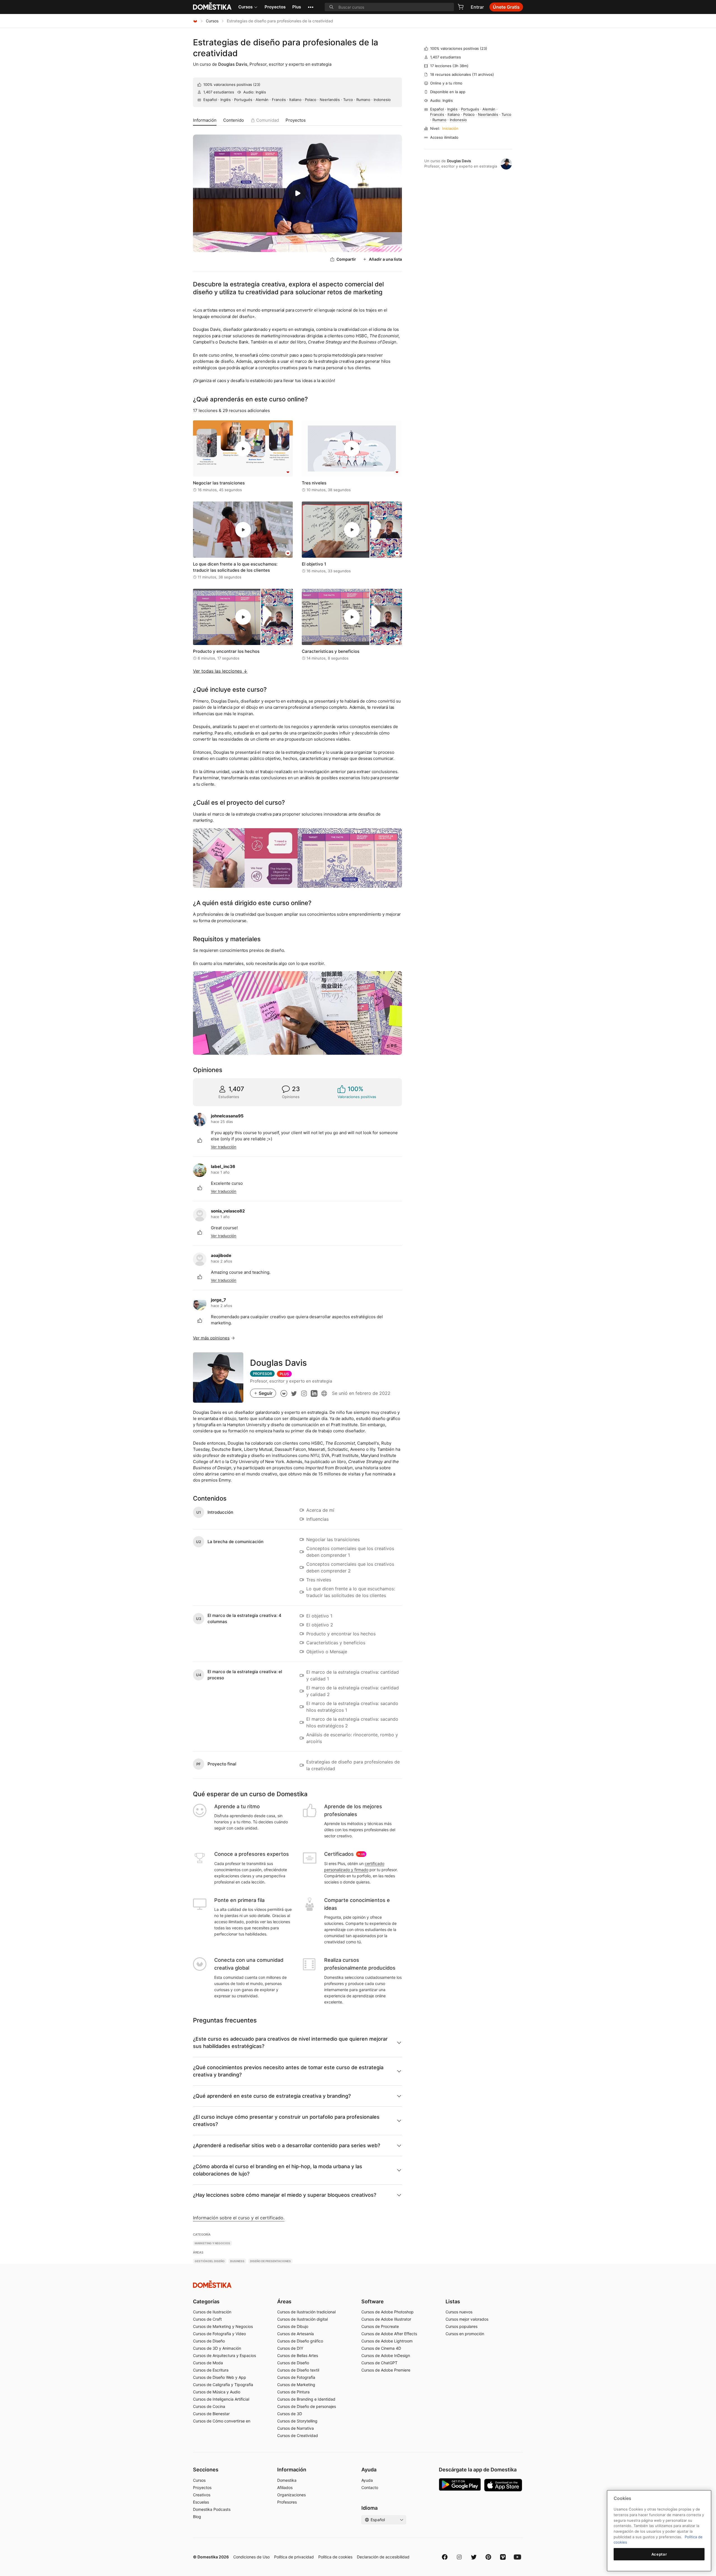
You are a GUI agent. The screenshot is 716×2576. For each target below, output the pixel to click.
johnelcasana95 (227, 1116)
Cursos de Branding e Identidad (306, 2399)
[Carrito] (461, 7)
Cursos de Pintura (293, 2392)
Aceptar (659, 2554)
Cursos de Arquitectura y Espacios (224, 2355)
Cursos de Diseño (209, 2341)
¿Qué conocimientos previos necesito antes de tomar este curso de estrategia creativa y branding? (288, 2071)
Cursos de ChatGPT (379, 2363)
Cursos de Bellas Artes (298, 2355)
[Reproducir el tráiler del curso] (297, 193)
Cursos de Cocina (209, 2406)
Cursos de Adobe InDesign (386, 2355)
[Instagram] (459, 2557)
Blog (197, 2517)
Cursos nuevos (459, 2312)
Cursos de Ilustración (212, 2312)
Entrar (477, 7)
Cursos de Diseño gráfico (300, 2341)
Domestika (287, 2480)
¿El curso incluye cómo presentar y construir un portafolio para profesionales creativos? (286, 2121)
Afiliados (285, 2487)
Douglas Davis (233, 64)
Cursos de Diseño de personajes (307, 2406)
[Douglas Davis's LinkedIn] (314, 1393)
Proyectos (275, 7)
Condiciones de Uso (251, 2557)
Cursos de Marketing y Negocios (223, 2326)
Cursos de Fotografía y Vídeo (219, 2334)
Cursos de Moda (208, 2363)
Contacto (370, 2487)
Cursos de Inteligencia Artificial (221, 2399)
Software (373, 2301)
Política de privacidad (294, 2557)
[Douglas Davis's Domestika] (284, 1393)
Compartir (346, 259)
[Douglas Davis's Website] (324, 1393)
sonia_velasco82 (228, 1211)
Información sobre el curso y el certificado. (239, 2218)
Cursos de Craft (207, 2319)
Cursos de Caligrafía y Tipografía (223, 2385)
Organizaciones (291, 2495)
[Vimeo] (503, 2557)
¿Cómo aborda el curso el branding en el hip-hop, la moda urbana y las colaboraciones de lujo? (278, 2170)
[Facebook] (445, 2557)
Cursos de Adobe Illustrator (386, 2319)
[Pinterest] (488, 2557)
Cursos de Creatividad (298, 2435)
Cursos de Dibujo (293, 2326)
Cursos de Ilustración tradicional (306, 2312)
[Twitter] (474, 2557)
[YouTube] (517, 2557)
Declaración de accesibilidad (383, 2557)
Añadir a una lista (385, 259)
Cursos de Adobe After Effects (389, 2334)
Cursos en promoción (465, 2334)
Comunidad (268, 120)
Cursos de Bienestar (211, 2414)
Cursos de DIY (290, 2348)
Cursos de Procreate (380, 2326)
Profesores (287, 2502)
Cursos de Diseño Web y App (220, 2377)
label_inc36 (223, 1166)
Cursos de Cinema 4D (381, 2348)
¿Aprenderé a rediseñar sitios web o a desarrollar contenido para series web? (287, 2145)
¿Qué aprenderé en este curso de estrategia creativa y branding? (272, 2096)
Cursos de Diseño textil (298, 2370)
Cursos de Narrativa (295, 2428)
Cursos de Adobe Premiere (386, 2370)
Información (205, 120)
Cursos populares (461, 2326)
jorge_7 (218, 1300)
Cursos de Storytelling (297, 2421)
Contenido (234, 120)
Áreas (284, 2301)
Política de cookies (335, 2557)
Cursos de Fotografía (296, 2377)
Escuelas (201, 2502)
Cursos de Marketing (296, 2385)
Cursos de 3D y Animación (217, 2348)
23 (257, 84)
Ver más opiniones (211, 1338)
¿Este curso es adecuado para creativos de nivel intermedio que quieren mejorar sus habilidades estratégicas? (290, 2042)
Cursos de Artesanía (295, 2334)
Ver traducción (224, 1147)
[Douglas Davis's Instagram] (304, 1393)
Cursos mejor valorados (467, 2319)
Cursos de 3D (290, 2414)
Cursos (245, 7)
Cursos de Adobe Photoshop (388, 2312)
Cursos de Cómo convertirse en (222, 2421)
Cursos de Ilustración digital (302, 2319)
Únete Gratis (506, 7)
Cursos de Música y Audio (217, 2392)
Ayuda (367, 2480)
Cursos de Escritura (211, 2370)
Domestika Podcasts (212, 2509)
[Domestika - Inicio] (195, 21)
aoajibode (221, 1255)
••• (311, 7)
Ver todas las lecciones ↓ (220, 671)
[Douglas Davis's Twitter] (294, 1393)
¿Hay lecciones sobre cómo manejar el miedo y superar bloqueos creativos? (285, 2195)
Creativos (202, 2495)
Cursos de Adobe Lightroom (387, 2341)
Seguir (266, 1393)
